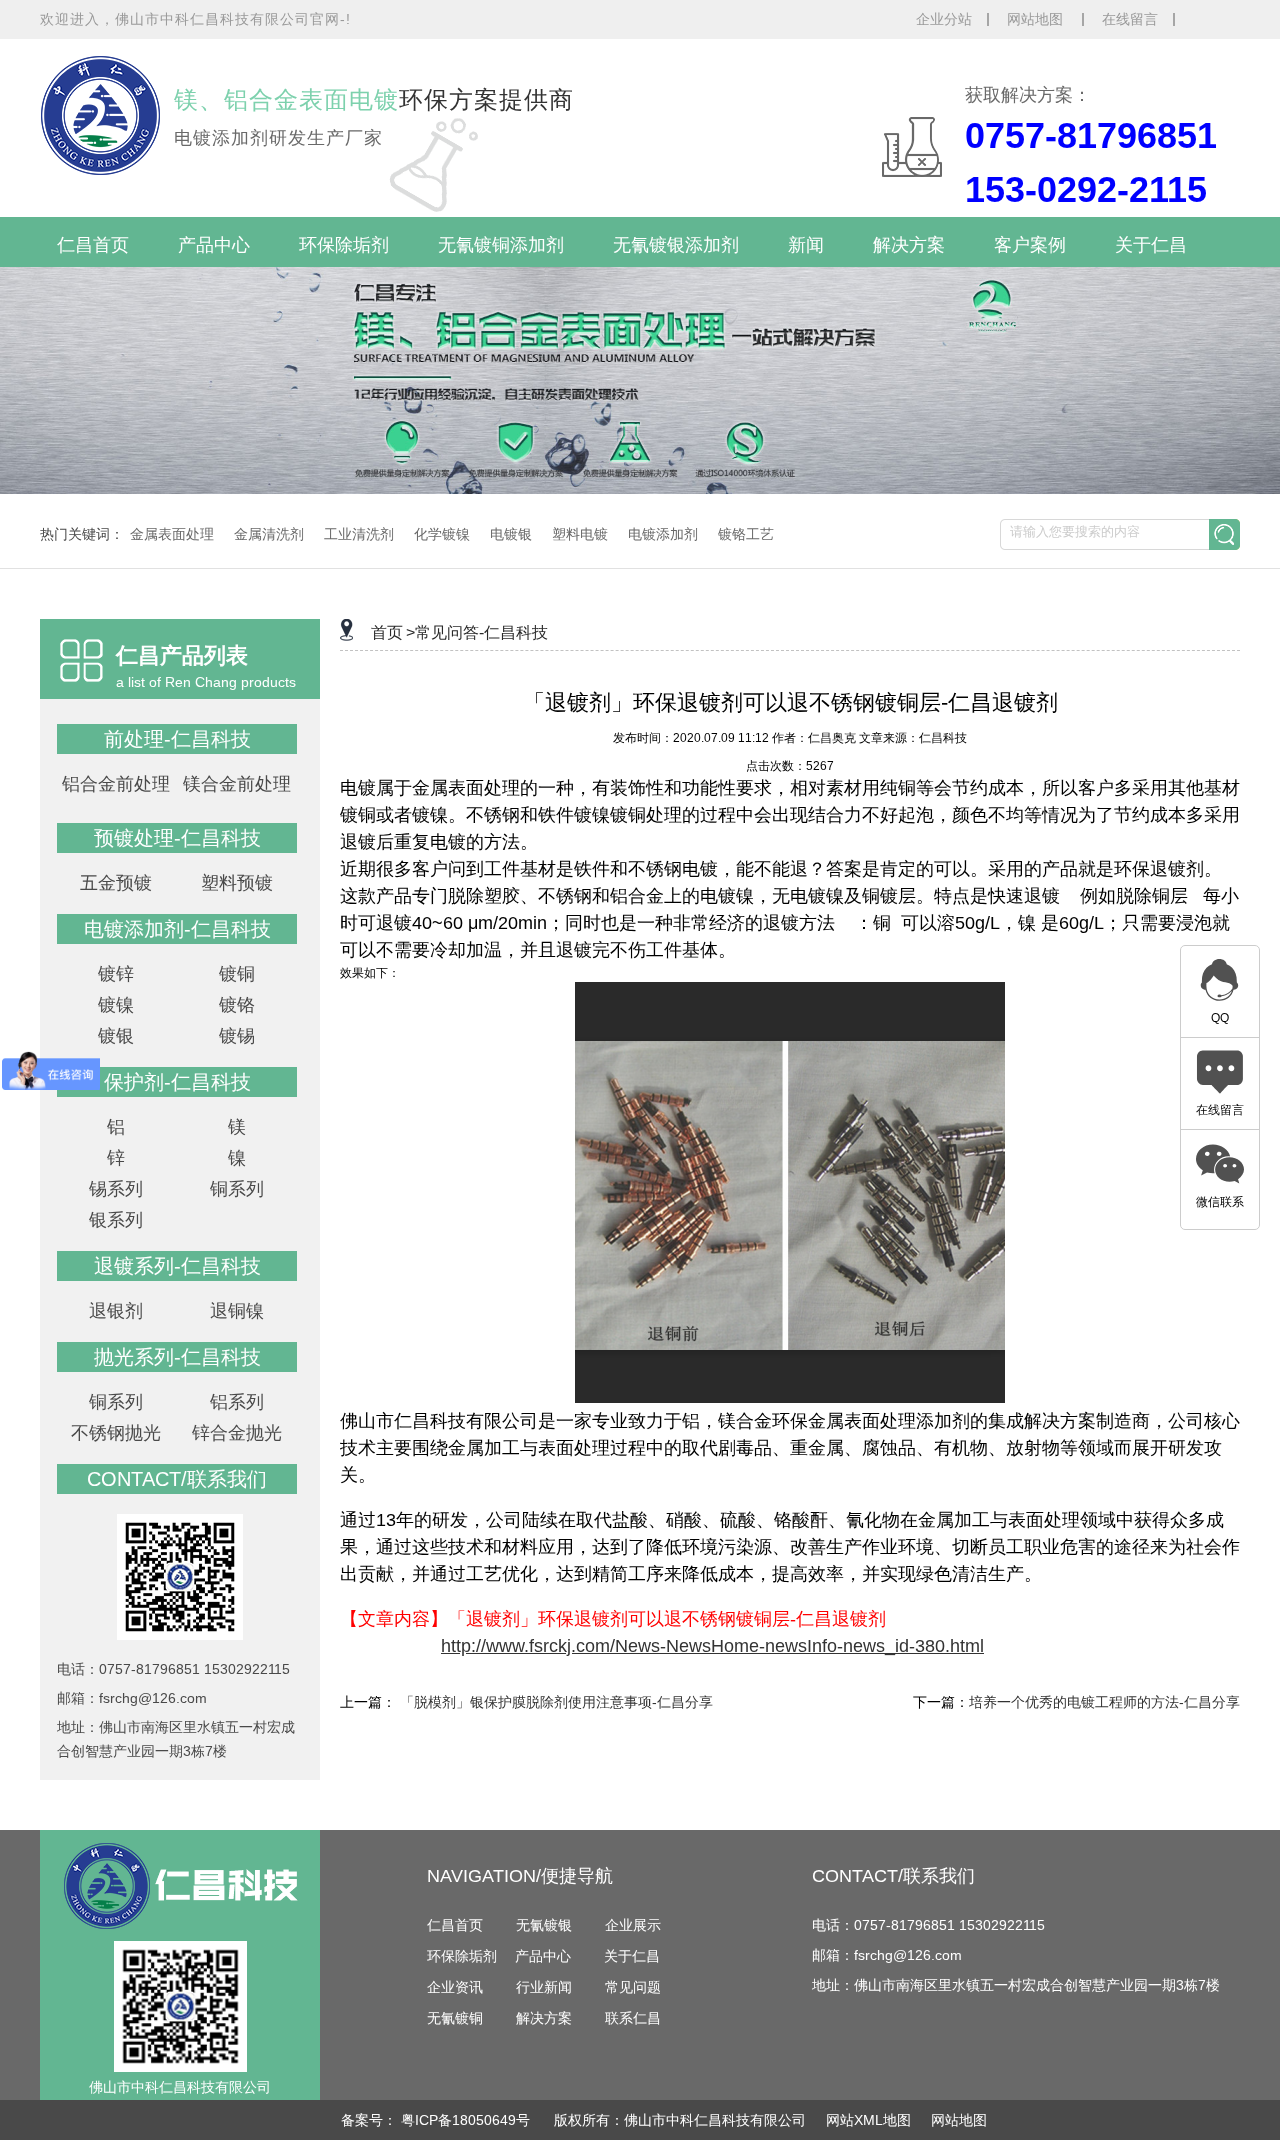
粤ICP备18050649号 (467, 2120)
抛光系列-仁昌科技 (177, 1357)
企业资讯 (455, 1987)
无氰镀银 (544, 1925)
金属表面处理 (172, 534)
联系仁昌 (633, 2018)
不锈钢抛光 (116, 1433)
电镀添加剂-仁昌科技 (177, 929)
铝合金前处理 (116, 784)
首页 (387, 632)
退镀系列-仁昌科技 (177, 1266)
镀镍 (116, 1005)
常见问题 (633, 1987)
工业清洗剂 (359, 534)
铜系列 (237, 1189)
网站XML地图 (868, 2120)
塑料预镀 (237, 883)
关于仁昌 (1151, 245)
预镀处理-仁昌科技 (177, 838)
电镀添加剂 (663, 534)
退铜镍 (237, 1311)
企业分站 (944, 19)
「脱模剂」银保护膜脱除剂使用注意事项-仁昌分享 (556, 1702)
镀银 (116, 1036)
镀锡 (237, 1036)
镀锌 (116, 974)
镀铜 (237, 974)
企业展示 (633, 1925)
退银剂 (116, 1311)
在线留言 (1130, 19)
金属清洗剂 (269, 534)
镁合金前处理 (237, 784)
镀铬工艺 (746, 534)
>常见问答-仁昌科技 (477, 632)
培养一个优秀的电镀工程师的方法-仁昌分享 (1104, 1702)
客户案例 (1030, 245)
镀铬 (237, 1005)
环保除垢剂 (344, 245)
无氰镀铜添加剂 (501, 245)
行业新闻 (544, 1987)
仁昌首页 (93, 245)
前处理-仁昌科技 (177, 739)
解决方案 (909, 245)
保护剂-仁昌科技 (177, 1082)
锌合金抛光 (237, 1433)
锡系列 (116, 1189)
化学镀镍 (442, 534)
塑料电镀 (580, 534)
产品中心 (214, 245)
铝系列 (237, 1402)
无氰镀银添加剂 (676, 245)
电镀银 (511, 534)
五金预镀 (116, 883)
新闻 (806, 245)
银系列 (116, 1220)
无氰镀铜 (455, 2018)
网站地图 (1037, 19)
